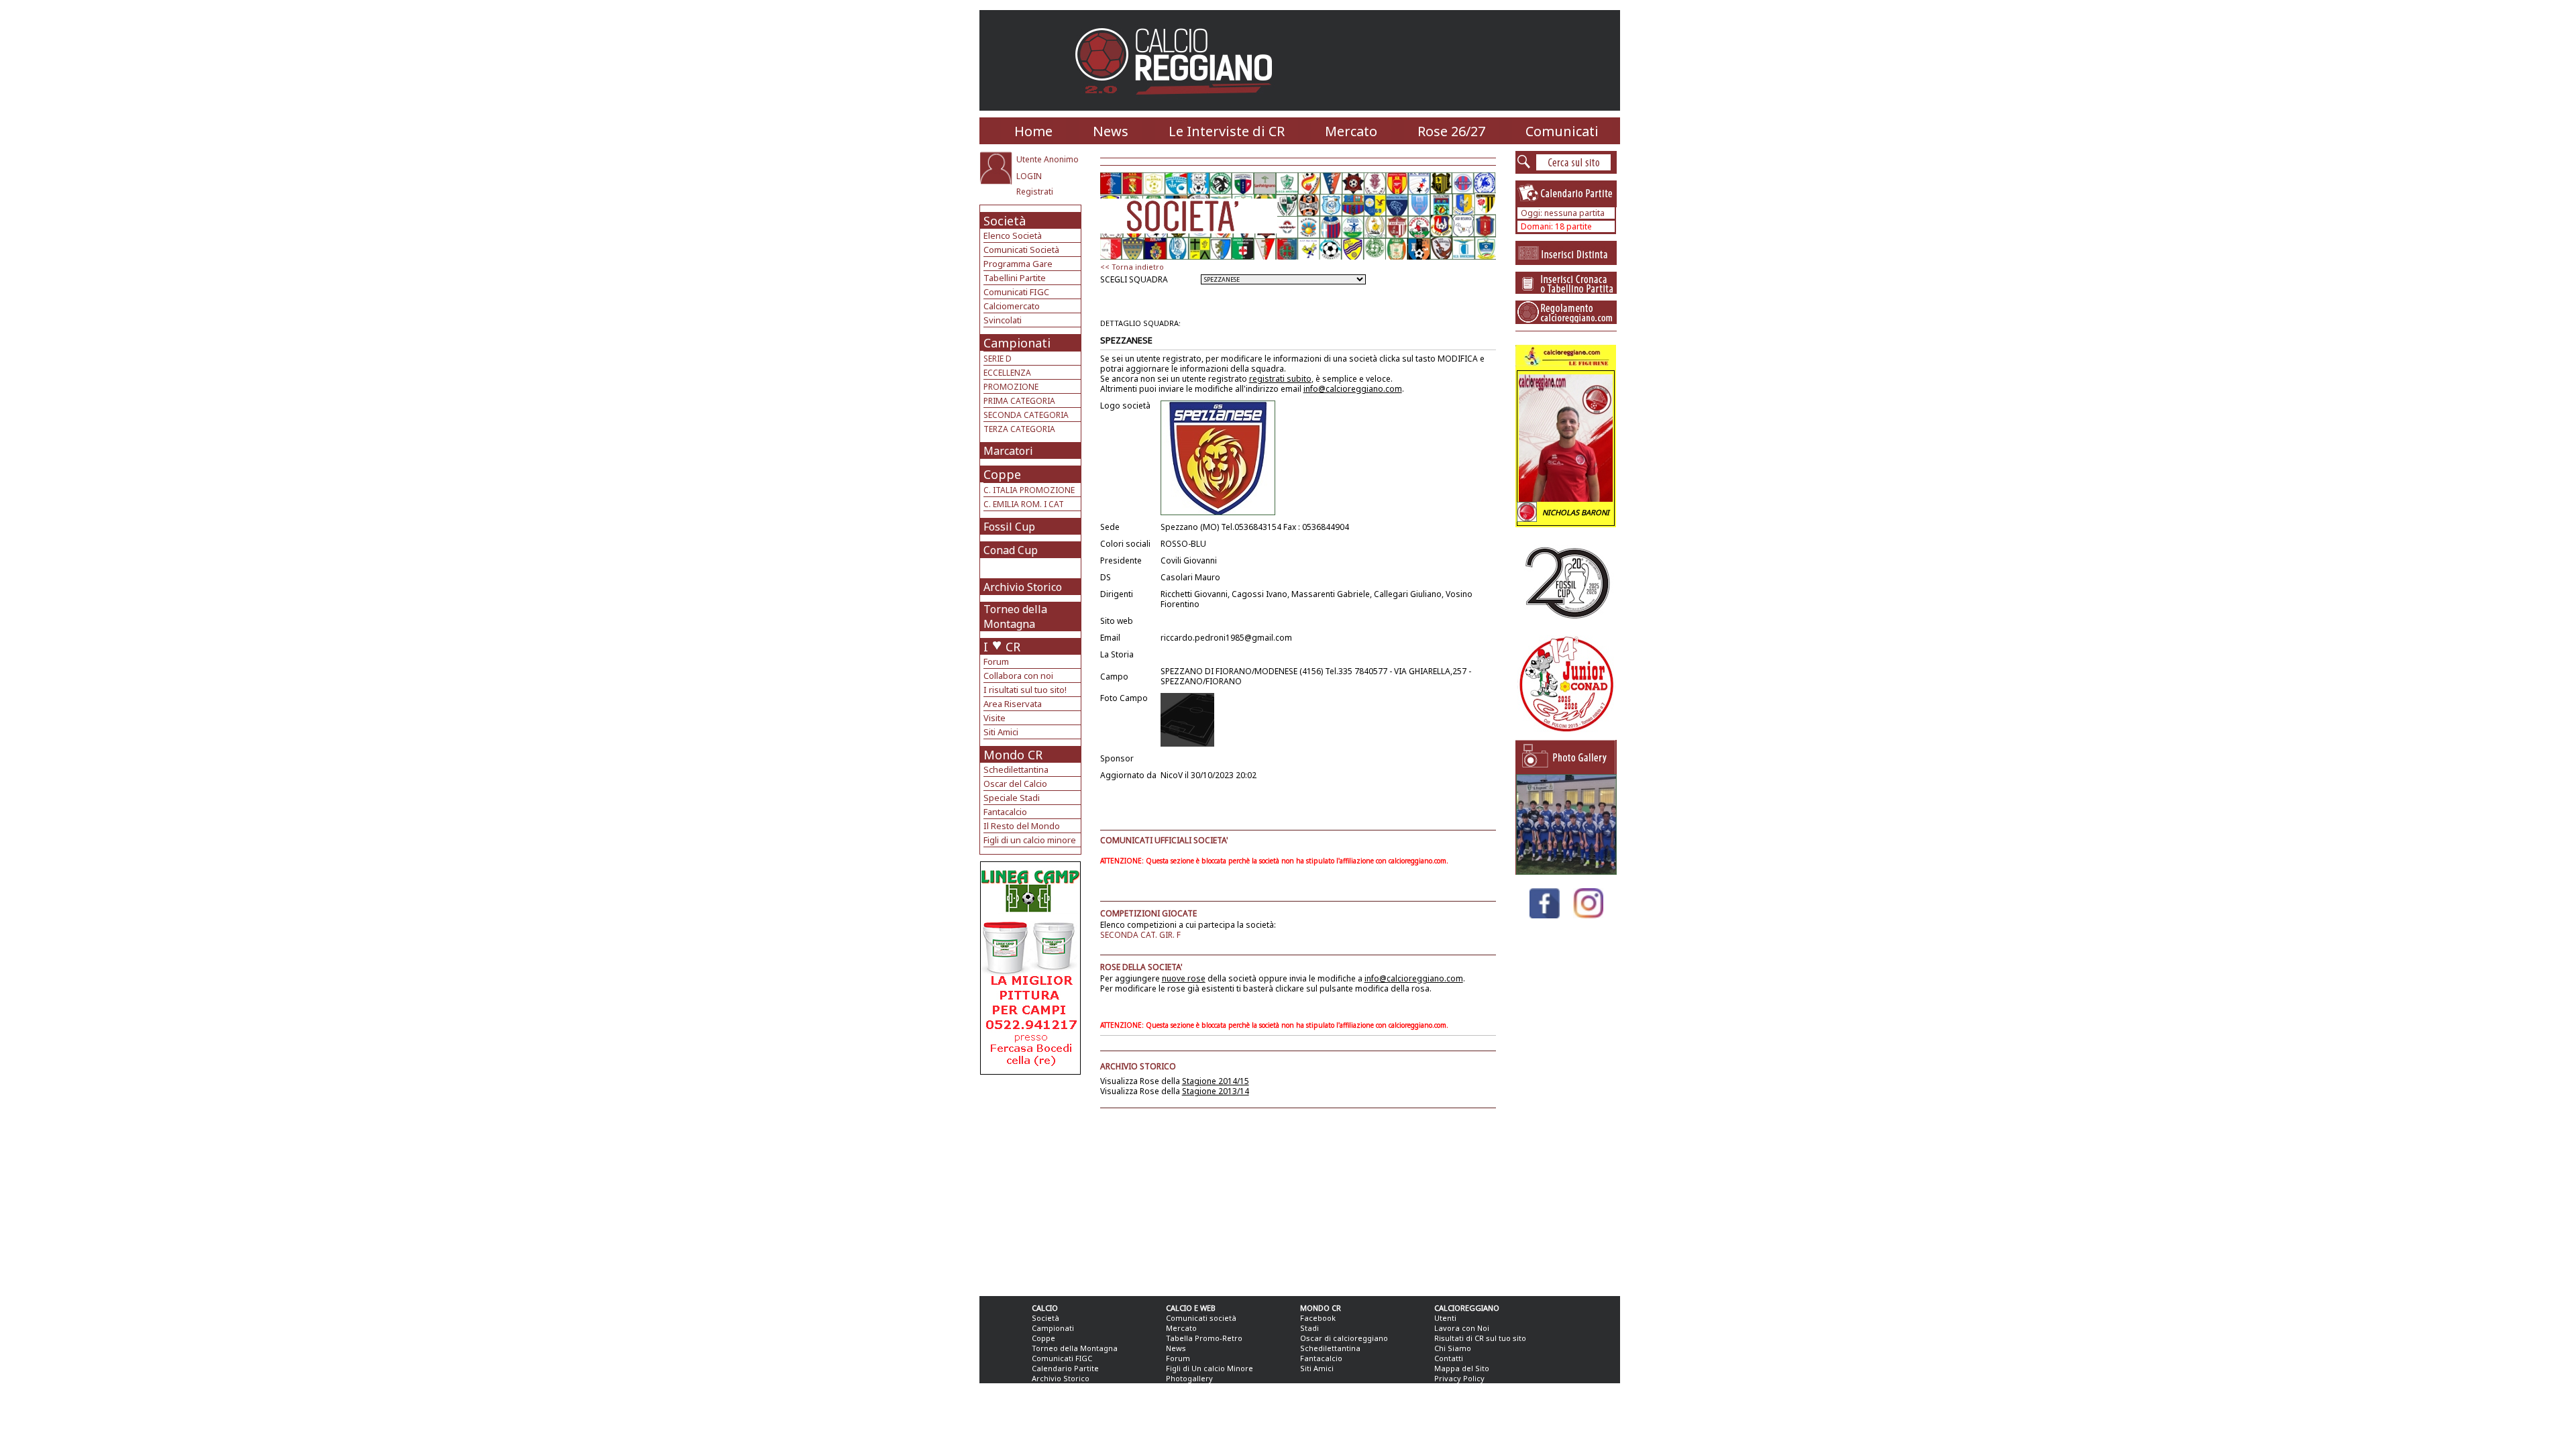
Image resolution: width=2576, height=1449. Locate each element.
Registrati (1035, 192)
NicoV (1172, 775)
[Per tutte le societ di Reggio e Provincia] (1030, 1071)
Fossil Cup (1009, 527)
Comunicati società (1201, 1318)
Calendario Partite (1065, 1368)
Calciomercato (1012, 306)
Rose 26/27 (1451, 131)
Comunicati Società (1021, 250)
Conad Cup (1011, 550)
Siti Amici (1001, 732)
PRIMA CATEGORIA (1019, 401)
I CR (1002, 647)
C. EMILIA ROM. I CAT (1024, 504)
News (1111, 131)
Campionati (1017, 343)
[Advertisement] (1032, 1182)
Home (1033, 131)
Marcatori (1008, 451)
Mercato (1351, 131)
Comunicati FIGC (1016, 292)
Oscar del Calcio (1015, 784)
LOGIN (1029, 176)
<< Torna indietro (1132, 267)
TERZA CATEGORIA (1019, 429)
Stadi (1309, 1328)
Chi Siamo (1453, 1348)
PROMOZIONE (1011, 387)
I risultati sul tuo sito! (1025, 690)
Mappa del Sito (1462, 1368)
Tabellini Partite (1015, 278)
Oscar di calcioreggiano (1344, 1338)
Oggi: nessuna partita (1563, 213)
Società (1005, 221)
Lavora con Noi (1462, 1328)
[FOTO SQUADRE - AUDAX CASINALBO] (1566, 871)
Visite (995, 718)
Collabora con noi (1018, 676)
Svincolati (1003, 320)
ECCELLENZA (1007, 373)
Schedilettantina (1016, 769)
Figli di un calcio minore (1030, 840)
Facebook (1318, 1318)
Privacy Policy (1459, 1378)
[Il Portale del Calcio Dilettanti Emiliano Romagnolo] (1179, 104)
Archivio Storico (1023, 587)
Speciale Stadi (1012, 798)
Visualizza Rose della (1175, 1081)
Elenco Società (1013, 235)
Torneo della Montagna (1015, 616)
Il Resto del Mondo (1022, 826)
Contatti (1449, 1358)
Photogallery (1189, 1378)
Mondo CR (1013, 755)
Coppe (1002, 474)
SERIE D (998, 359)
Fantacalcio (1005, 812)
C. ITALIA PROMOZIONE (1029, 490)
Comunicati (1562, 131)
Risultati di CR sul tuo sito (1480, 1338)
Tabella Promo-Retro (1204, 1338)
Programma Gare (1018, 264)
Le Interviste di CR (1227, 131)
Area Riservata (1013, 704)
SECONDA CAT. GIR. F (1140, 935)
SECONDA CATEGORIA (1026, 415)
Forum (996, 661)
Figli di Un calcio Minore (1210, 1368)
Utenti (1445, 1318)
